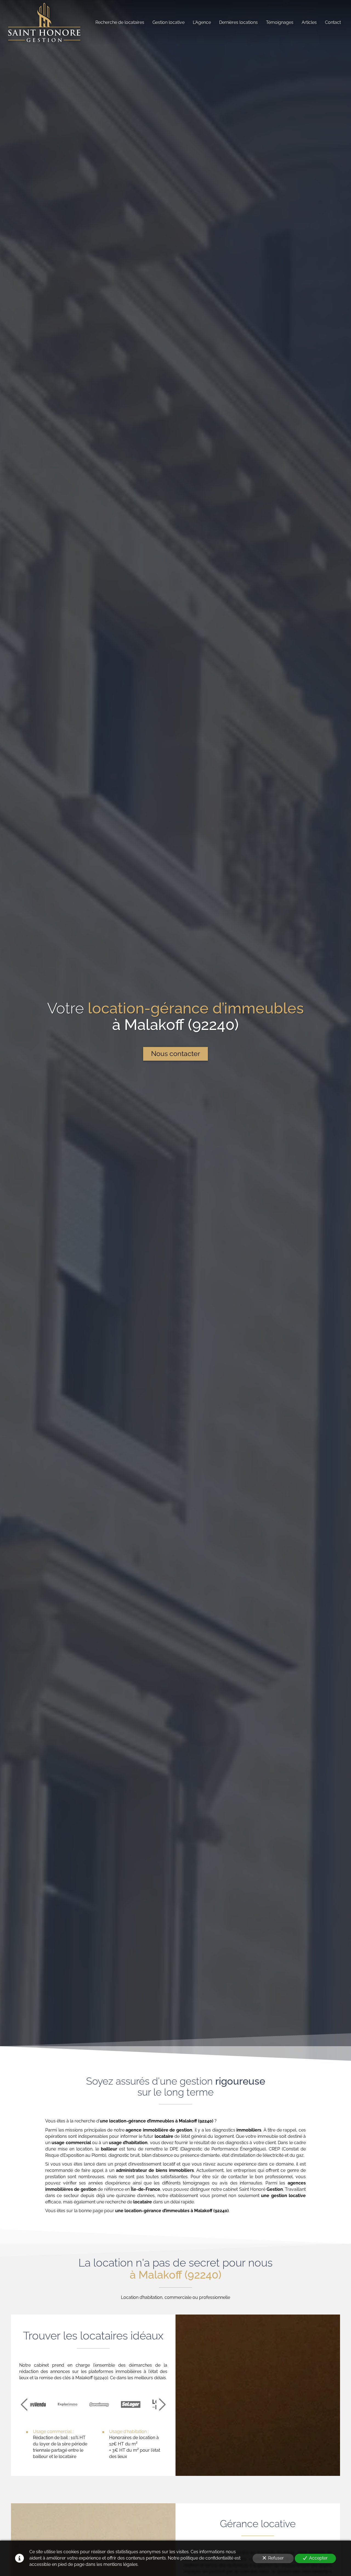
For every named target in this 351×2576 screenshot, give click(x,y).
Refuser (276, 2558)
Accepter (318, 2558)
